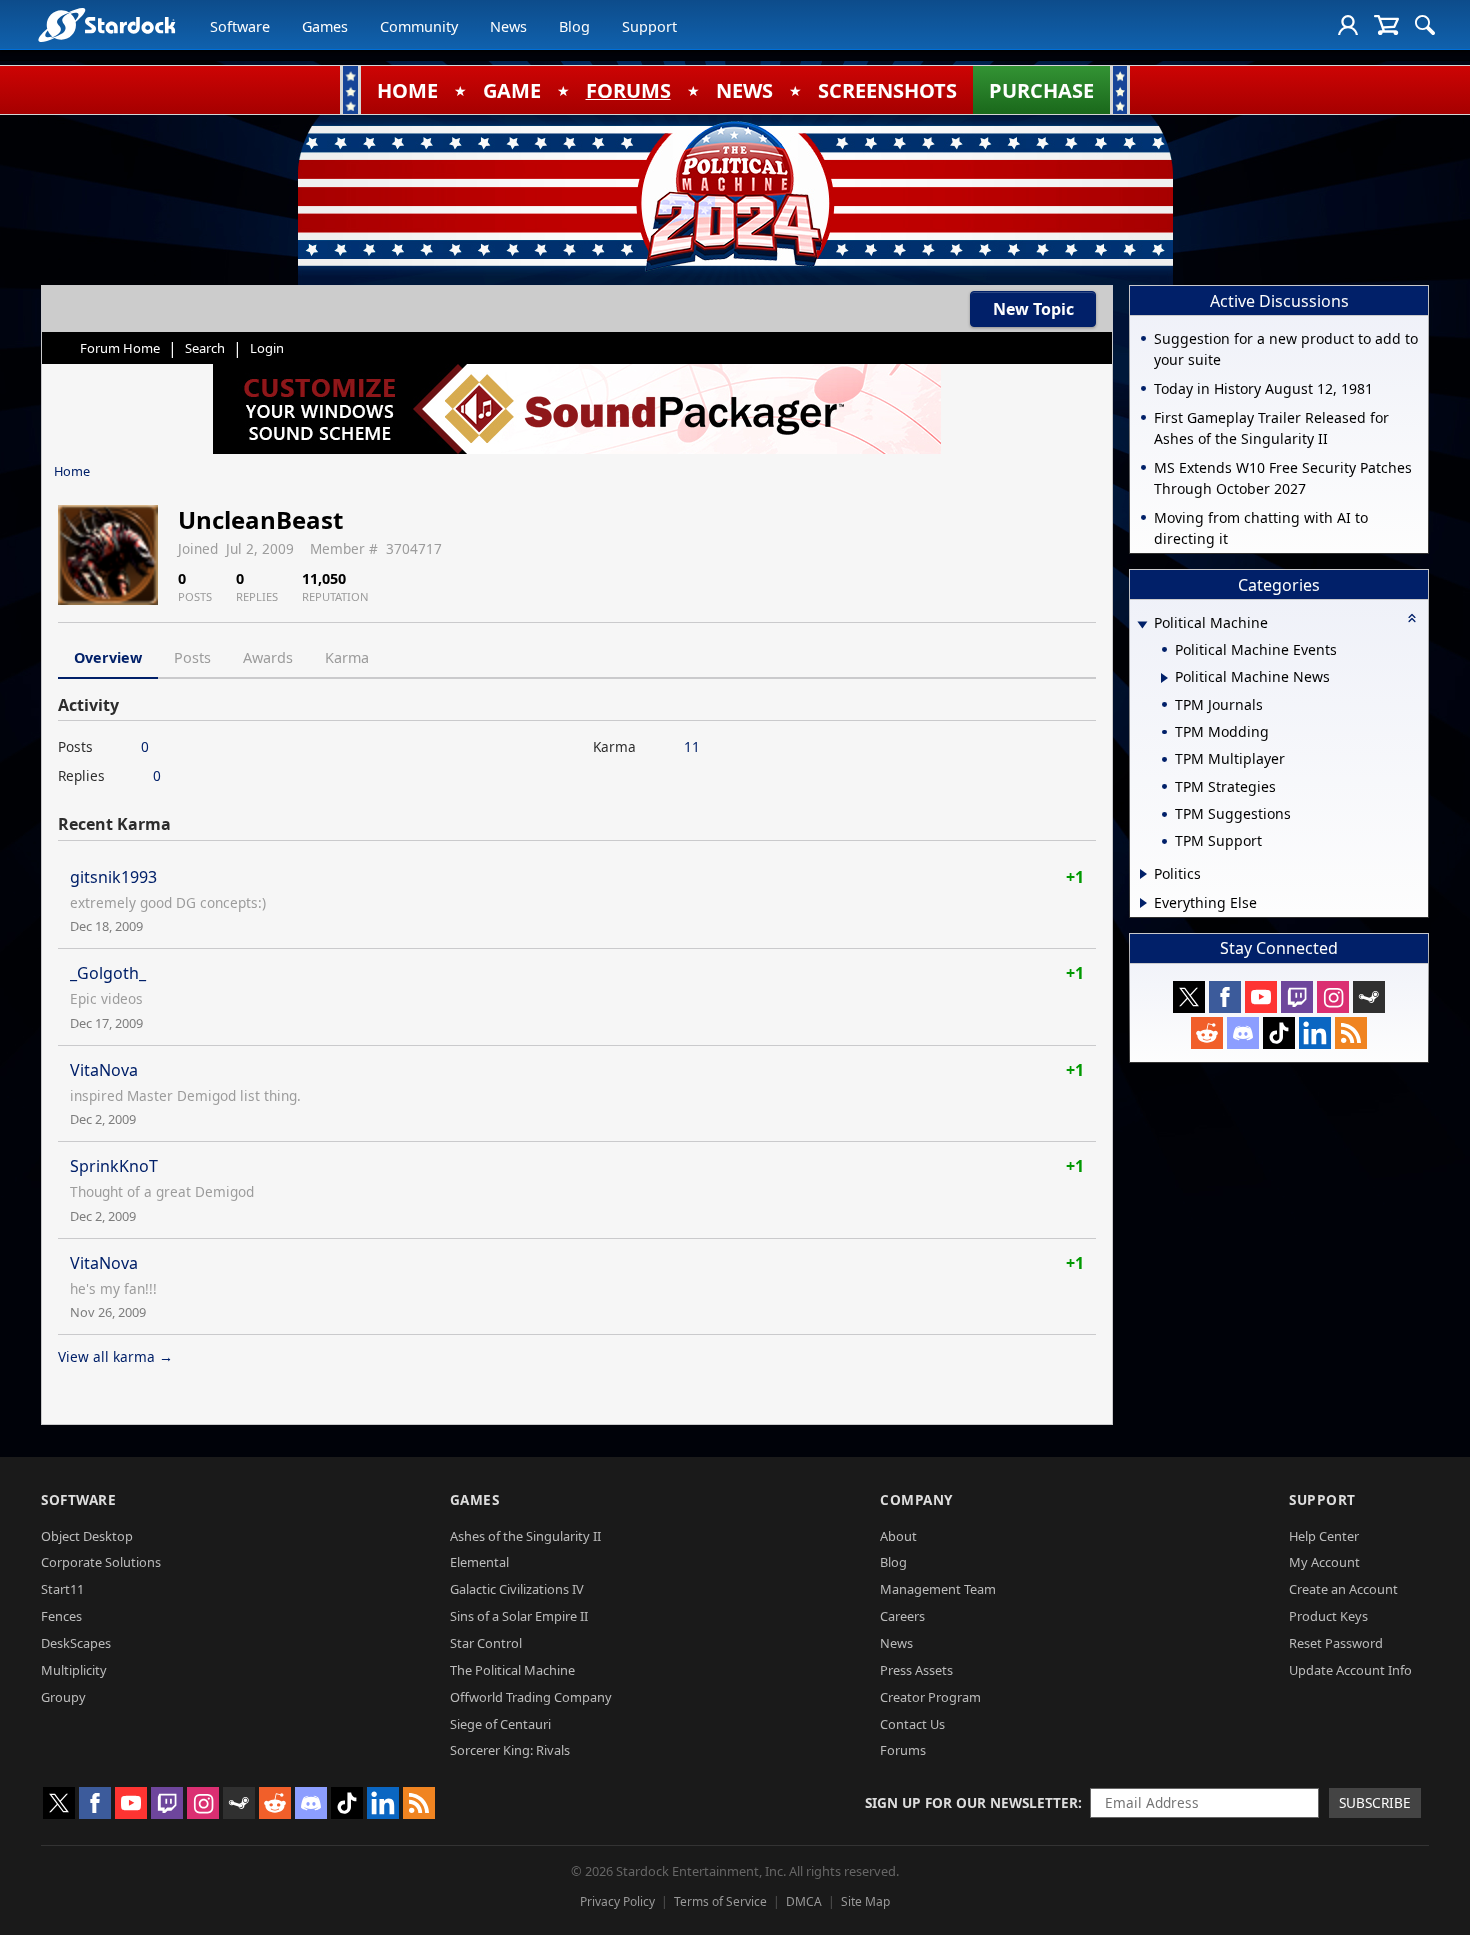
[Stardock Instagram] (1333, 997)
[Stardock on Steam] (1369, 997)
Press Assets (916, 1670)
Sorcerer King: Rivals (510, 1750)
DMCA (804, 1901)
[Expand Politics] (1143, 874)
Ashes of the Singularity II (525, 1536)
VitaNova (104, 1070)
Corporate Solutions (101, 1562)
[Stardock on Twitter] (1189, 997)
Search (205, 348)
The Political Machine (512, 1670)
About (898, 1536)
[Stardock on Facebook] (1225, 997)
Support (649, 26)
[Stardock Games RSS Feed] (1351, 1033)
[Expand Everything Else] (1143, 903)
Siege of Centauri (500, 1724)
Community (419, 26)
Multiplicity (74, 1670)
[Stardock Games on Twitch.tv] (1297, 997)
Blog (574, 26)
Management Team (938, 1589)
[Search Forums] (1425, 25)
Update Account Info (1350, 1670)
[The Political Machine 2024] (735, 195)
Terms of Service (720, 1901)
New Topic (1033, 309)
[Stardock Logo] (106, 24)
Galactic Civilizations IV (517, 1589)
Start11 (62, 1589)
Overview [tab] (108, 657)
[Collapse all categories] (1412, 618)
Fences (61, 1616)
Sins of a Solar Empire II (519, 1616)
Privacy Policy (617, 1901)
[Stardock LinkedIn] (1315, 1033)
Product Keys (1328, 1616)
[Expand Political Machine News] (1164, 678)
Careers (902, 1616)
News (508, 26)
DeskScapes (76, 1643)
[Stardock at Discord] (1243, 1033)
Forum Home (120, 348)
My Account (1324, 1562)
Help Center (1324, 1536)
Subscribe (1375, 1802)
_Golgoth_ (108, 973)
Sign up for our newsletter (971, 1802)
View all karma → (115, 1356)
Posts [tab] (192, 657)
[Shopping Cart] (1386, 25)
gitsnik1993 (113, 877)
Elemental (479, 1562)
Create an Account (1343, 1589)
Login (267, 348)
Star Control (486, 1643)
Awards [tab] (268, 657)
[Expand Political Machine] (1142, 624)
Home (72, 471)
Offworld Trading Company (531, 1697)
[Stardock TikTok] (1279, 1033)
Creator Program (930, 1697)
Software (240, 26)
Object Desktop (87, 1536)
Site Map (865, 1901)
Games (325, 26)
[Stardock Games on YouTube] (1261, 997)
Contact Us (912, 1724)
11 (692, 746)
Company (916, 1499)
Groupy (63, 1697)
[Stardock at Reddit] (1207, 1033)
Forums (903, 1750)
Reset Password (1336, 1643)
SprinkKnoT (114, 1166)
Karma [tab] (347, 657)
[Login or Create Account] (1348, 25)
